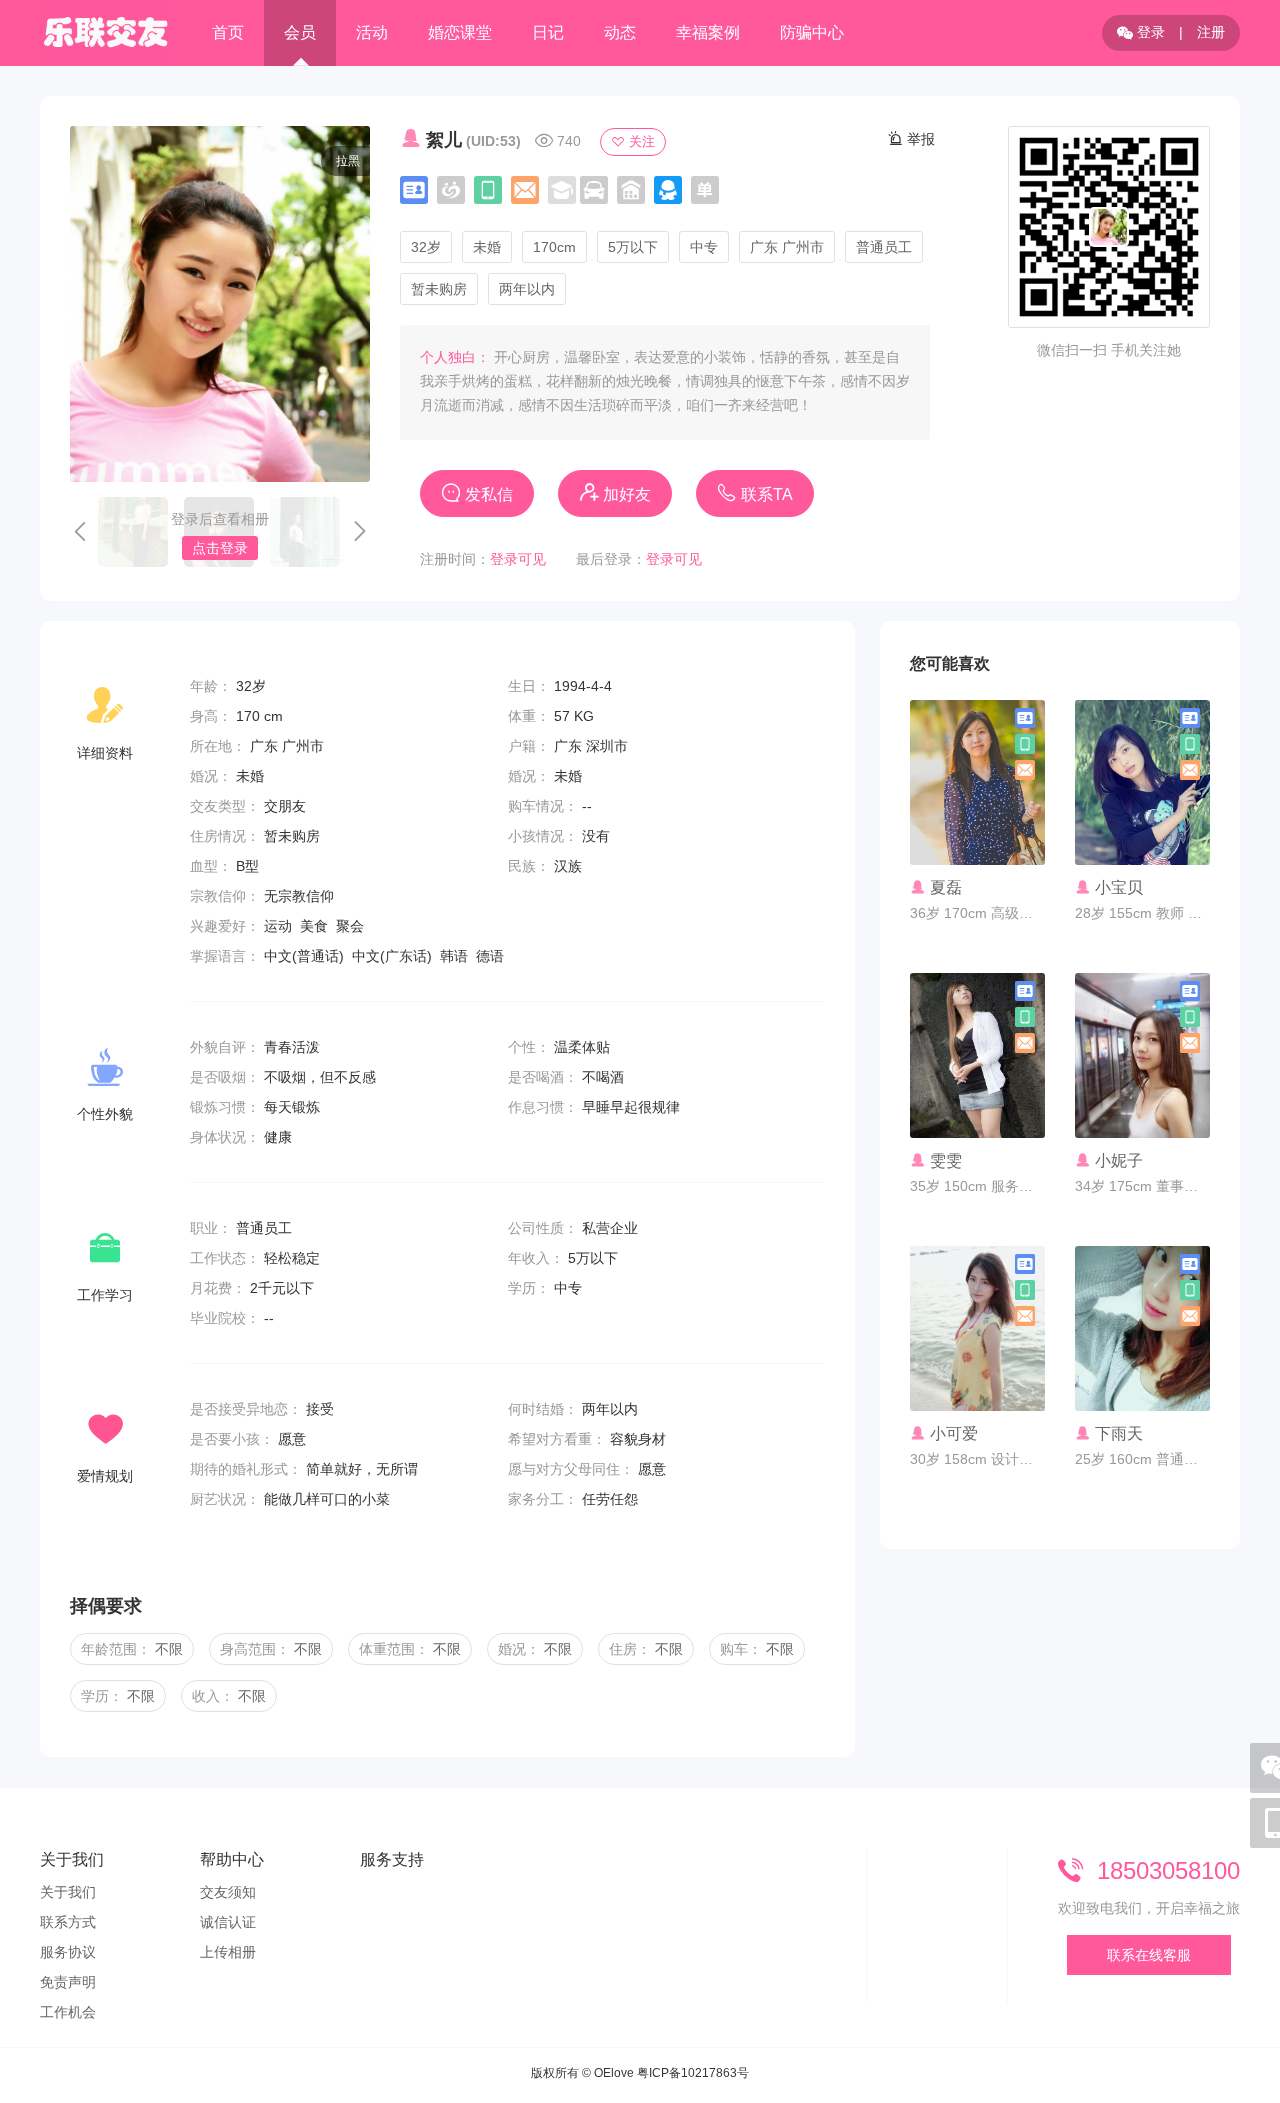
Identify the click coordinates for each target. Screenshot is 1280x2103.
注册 (1211, 32)
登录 (1149, 32)
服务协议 (68, 1952)
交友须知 (228, 1892)
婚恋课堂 (460, 32)
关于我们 (72, 1859)
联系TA (765, 494)
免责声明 (68, 1982)
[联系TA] (978, 829)
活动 (372, 32)
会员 (300, 32)
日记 (548, 32)
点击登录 (220, 548)
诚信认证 (228, 1922)
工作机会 (68, 2012)
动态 (620, 32)
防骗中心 (812, 32)
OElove (614, 2073)
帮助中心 (232, 1859)
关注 (640, 141)
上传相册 (228, 1952)
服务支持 (392, 1859)
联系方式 (68, 1922)
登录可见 (518, 559)
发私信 (487, 494)
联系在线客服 (1149, 1955)
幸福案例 (708, 32)
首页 (228, 32)
